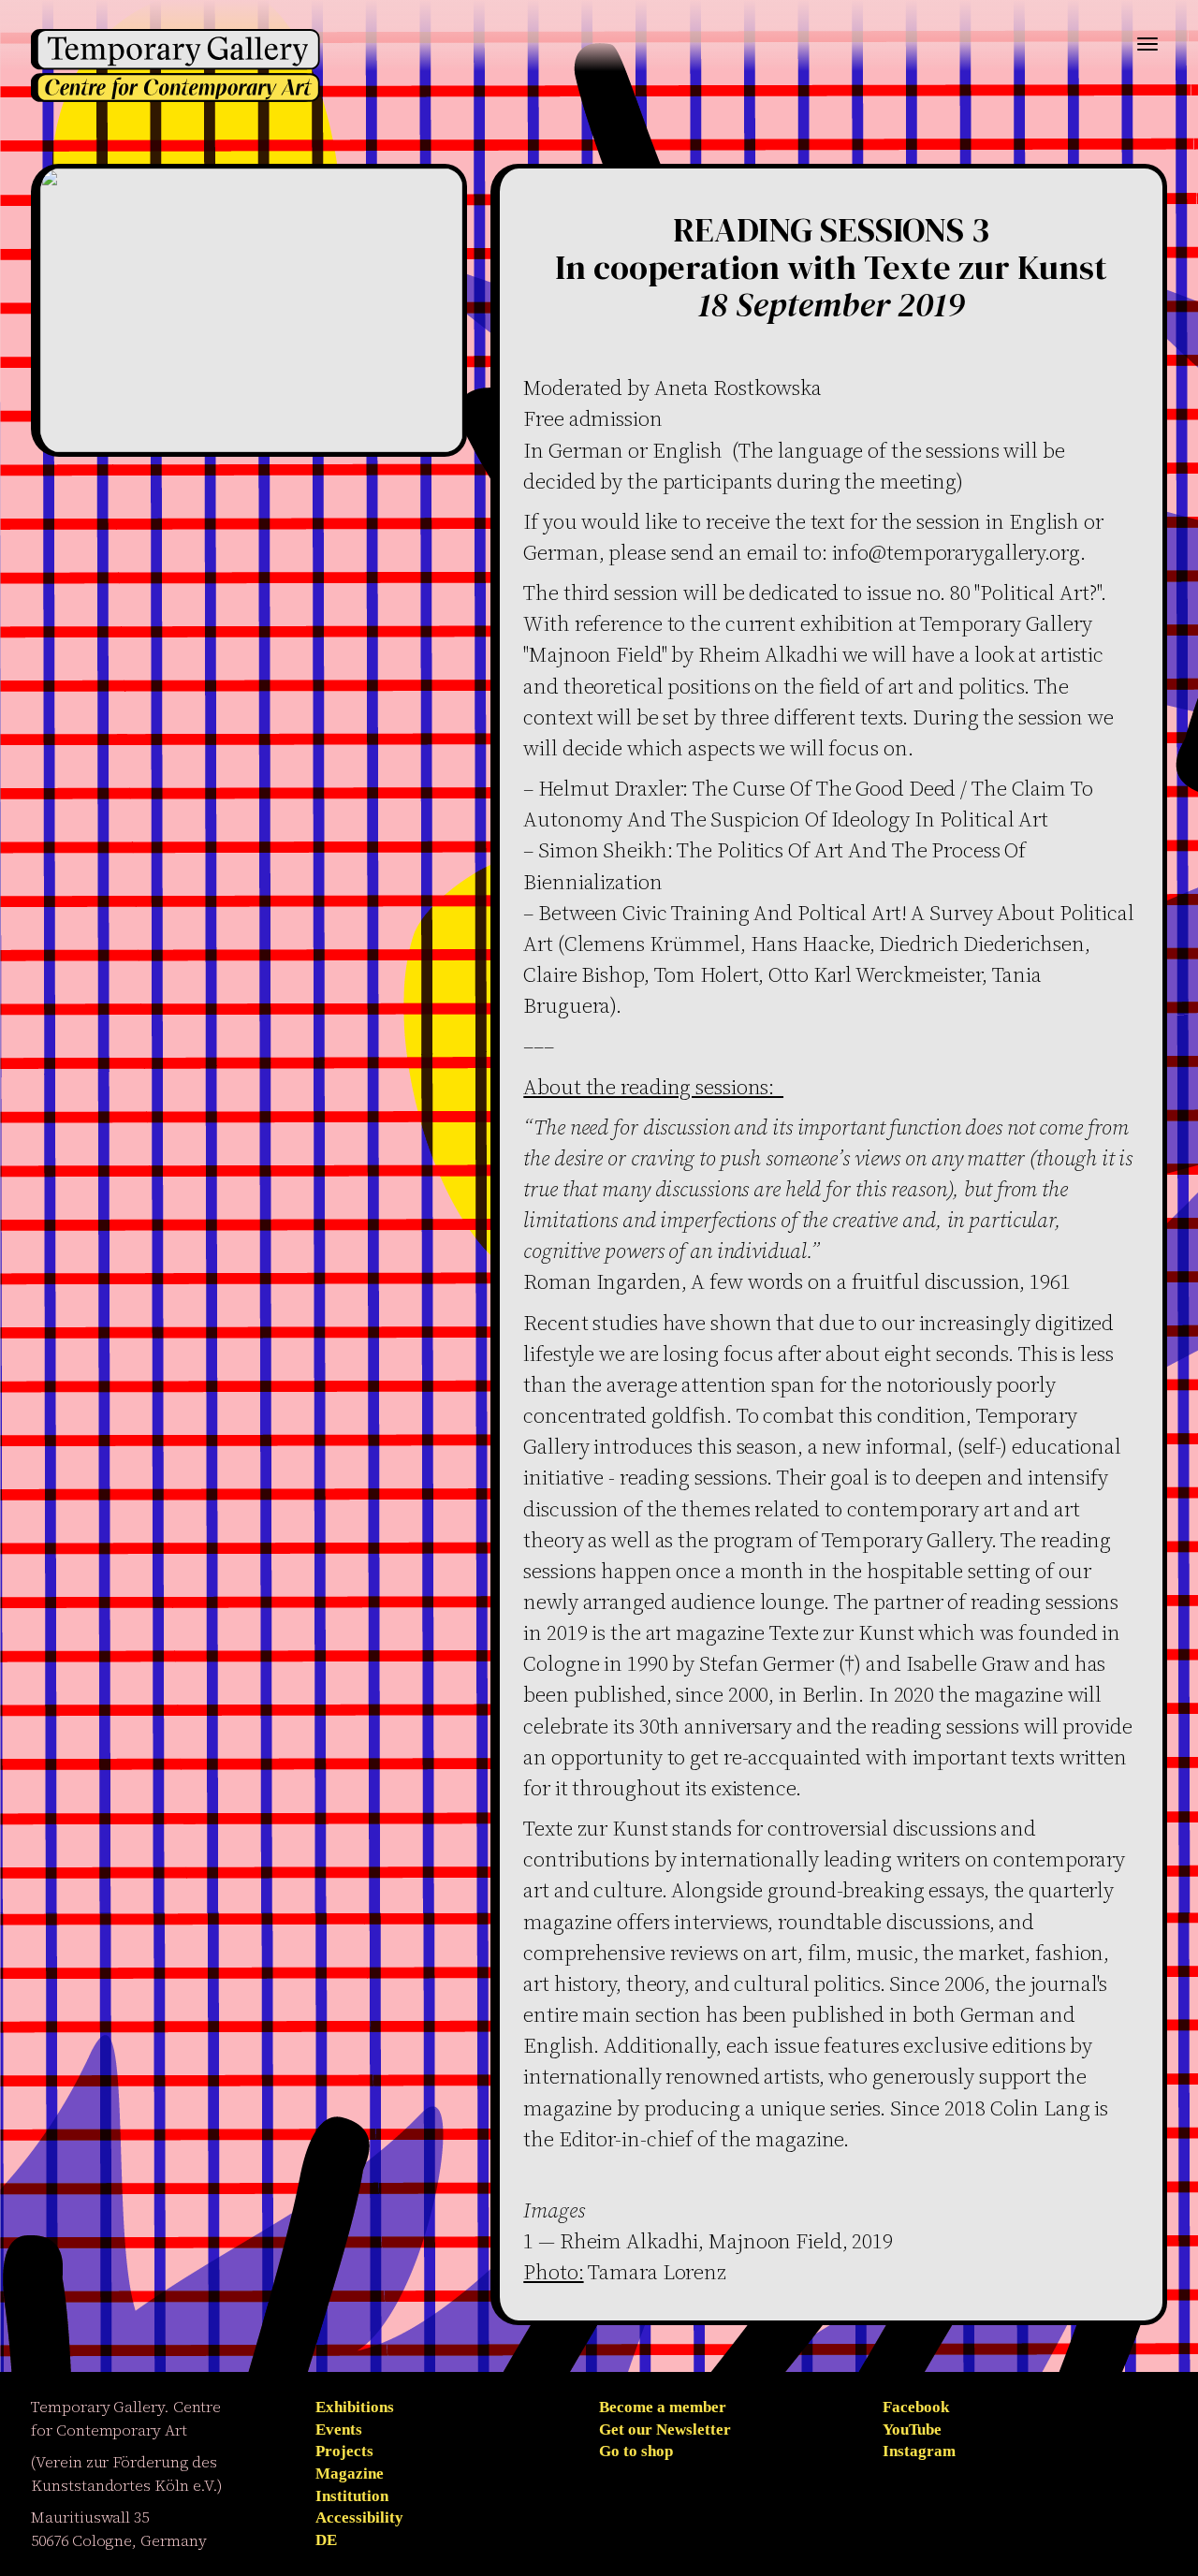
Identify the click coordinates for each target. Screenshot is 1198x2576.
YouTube (912, 2430)
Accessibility (359, 2517)
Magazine (350, 2474)
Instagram (919, 2451)
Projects (344, 2451)
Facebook (916, 2407)
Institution (352, 2496)
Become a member (663, 2407)
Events (339, 2430)
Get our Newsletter (665, 2430)
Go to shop (636, 2451)
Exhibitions (355, 2407)
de (326, 2540)
